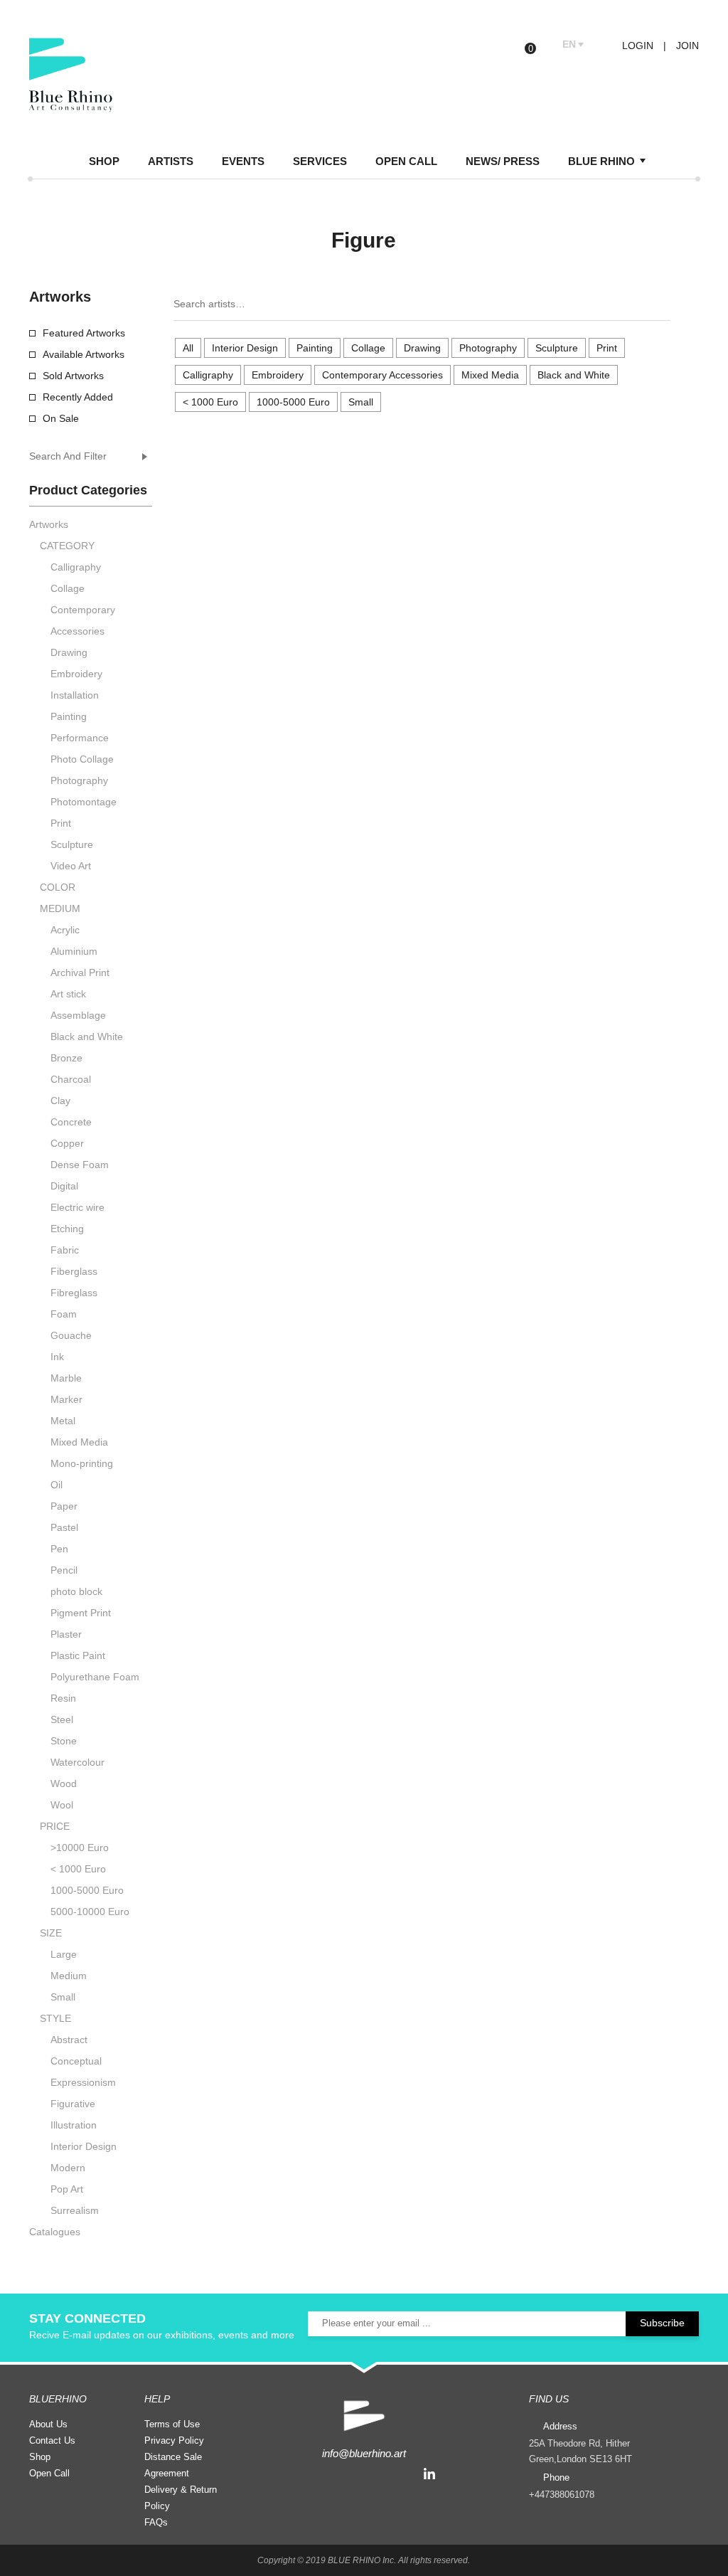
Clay (60, 1101)
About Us (48, 2424)
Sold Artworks (73, 376)
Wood (64, 1783)
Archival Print (80, 972)
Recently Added (78, 397)
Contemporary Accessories (382, 375)
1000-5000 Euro (293, 402)
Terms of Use (172, 2424)
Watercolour (77, 1762)
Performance (80, 738)
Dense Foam (80, 1165)
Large (64, 1954)
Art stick (68, 994)
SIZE (51, 1933)
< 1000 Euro (210, 402)
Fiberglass (74, 1271)
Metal (63, 1421)
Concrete (71, 1122)
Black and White (574, 375)
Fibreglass (74, 1293)
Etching (67, 1229)
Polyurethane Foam (95, 1677)
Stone (64, 1741)
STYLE (55, 2018)
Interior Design (245, 348)
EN (569, 44)
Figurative (73, 2104)
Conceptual (76, 2061)
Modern (68, 2168)
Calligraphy (208, 375)
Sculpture (557, 348)
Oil (57, 1485)
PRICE (55, 1826)
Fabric (65, 1250)
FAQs (156, 2522)
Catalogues (55, 2232)
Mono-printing (82, 1463)
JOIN (687, 46)
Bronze (66, 1058)
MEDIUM (60, 908)
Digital (64, 1186)
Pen (59, 1549)
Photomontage (84, 802)
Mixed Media (490, 375)
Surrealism (75, 2210)
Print (607, 348)
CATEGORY (67, 546)
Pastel (64, 1527)
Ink (57, 1357)
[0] (541, 45)
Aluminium (74, 951)
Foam (64, 1314)
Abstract (69, 2040)
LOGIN (636, 46)
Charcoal (71, 1079)
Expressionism (83, 2082)
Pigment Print (81, 1613)
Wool (62, 1805)
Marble (66, 1378)
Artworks (49, 524)
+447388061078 (562, 2495)
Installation (75, 695)
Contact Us (52, 2440)
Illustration (74, 2125)
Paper (64, 1506)
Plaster (66, 1634)
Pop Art (67, 2189)
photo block (76, 1591)
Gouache (71, 1335)
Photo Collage (82, 759)
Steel (62, 1719)
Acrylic (65, 930)
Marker (66, 1399)
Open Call (49, 2473)
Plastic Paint (78, 1655)
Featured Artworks (84, 333)
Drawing (422, 348)
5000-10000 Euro (90, 1912)
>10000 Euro (80, 1848)
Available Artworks (84, 354)
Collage (368, 348)
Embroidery (278, 375)
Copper (67, 1143)
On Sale (61, 418)
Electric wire (77, 1207)
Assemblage (78, 1015)
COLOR (58, 887)
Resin (63, 1698)
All (188, 348)
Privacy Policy (174, 2440)
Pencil (64, 1570)
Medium (69, 1976)
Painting (315, 348)
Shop (40, 2457)
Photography (488, 348)
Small (361, 402)
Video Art (71, 866)
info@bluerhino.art (364, 2453)
